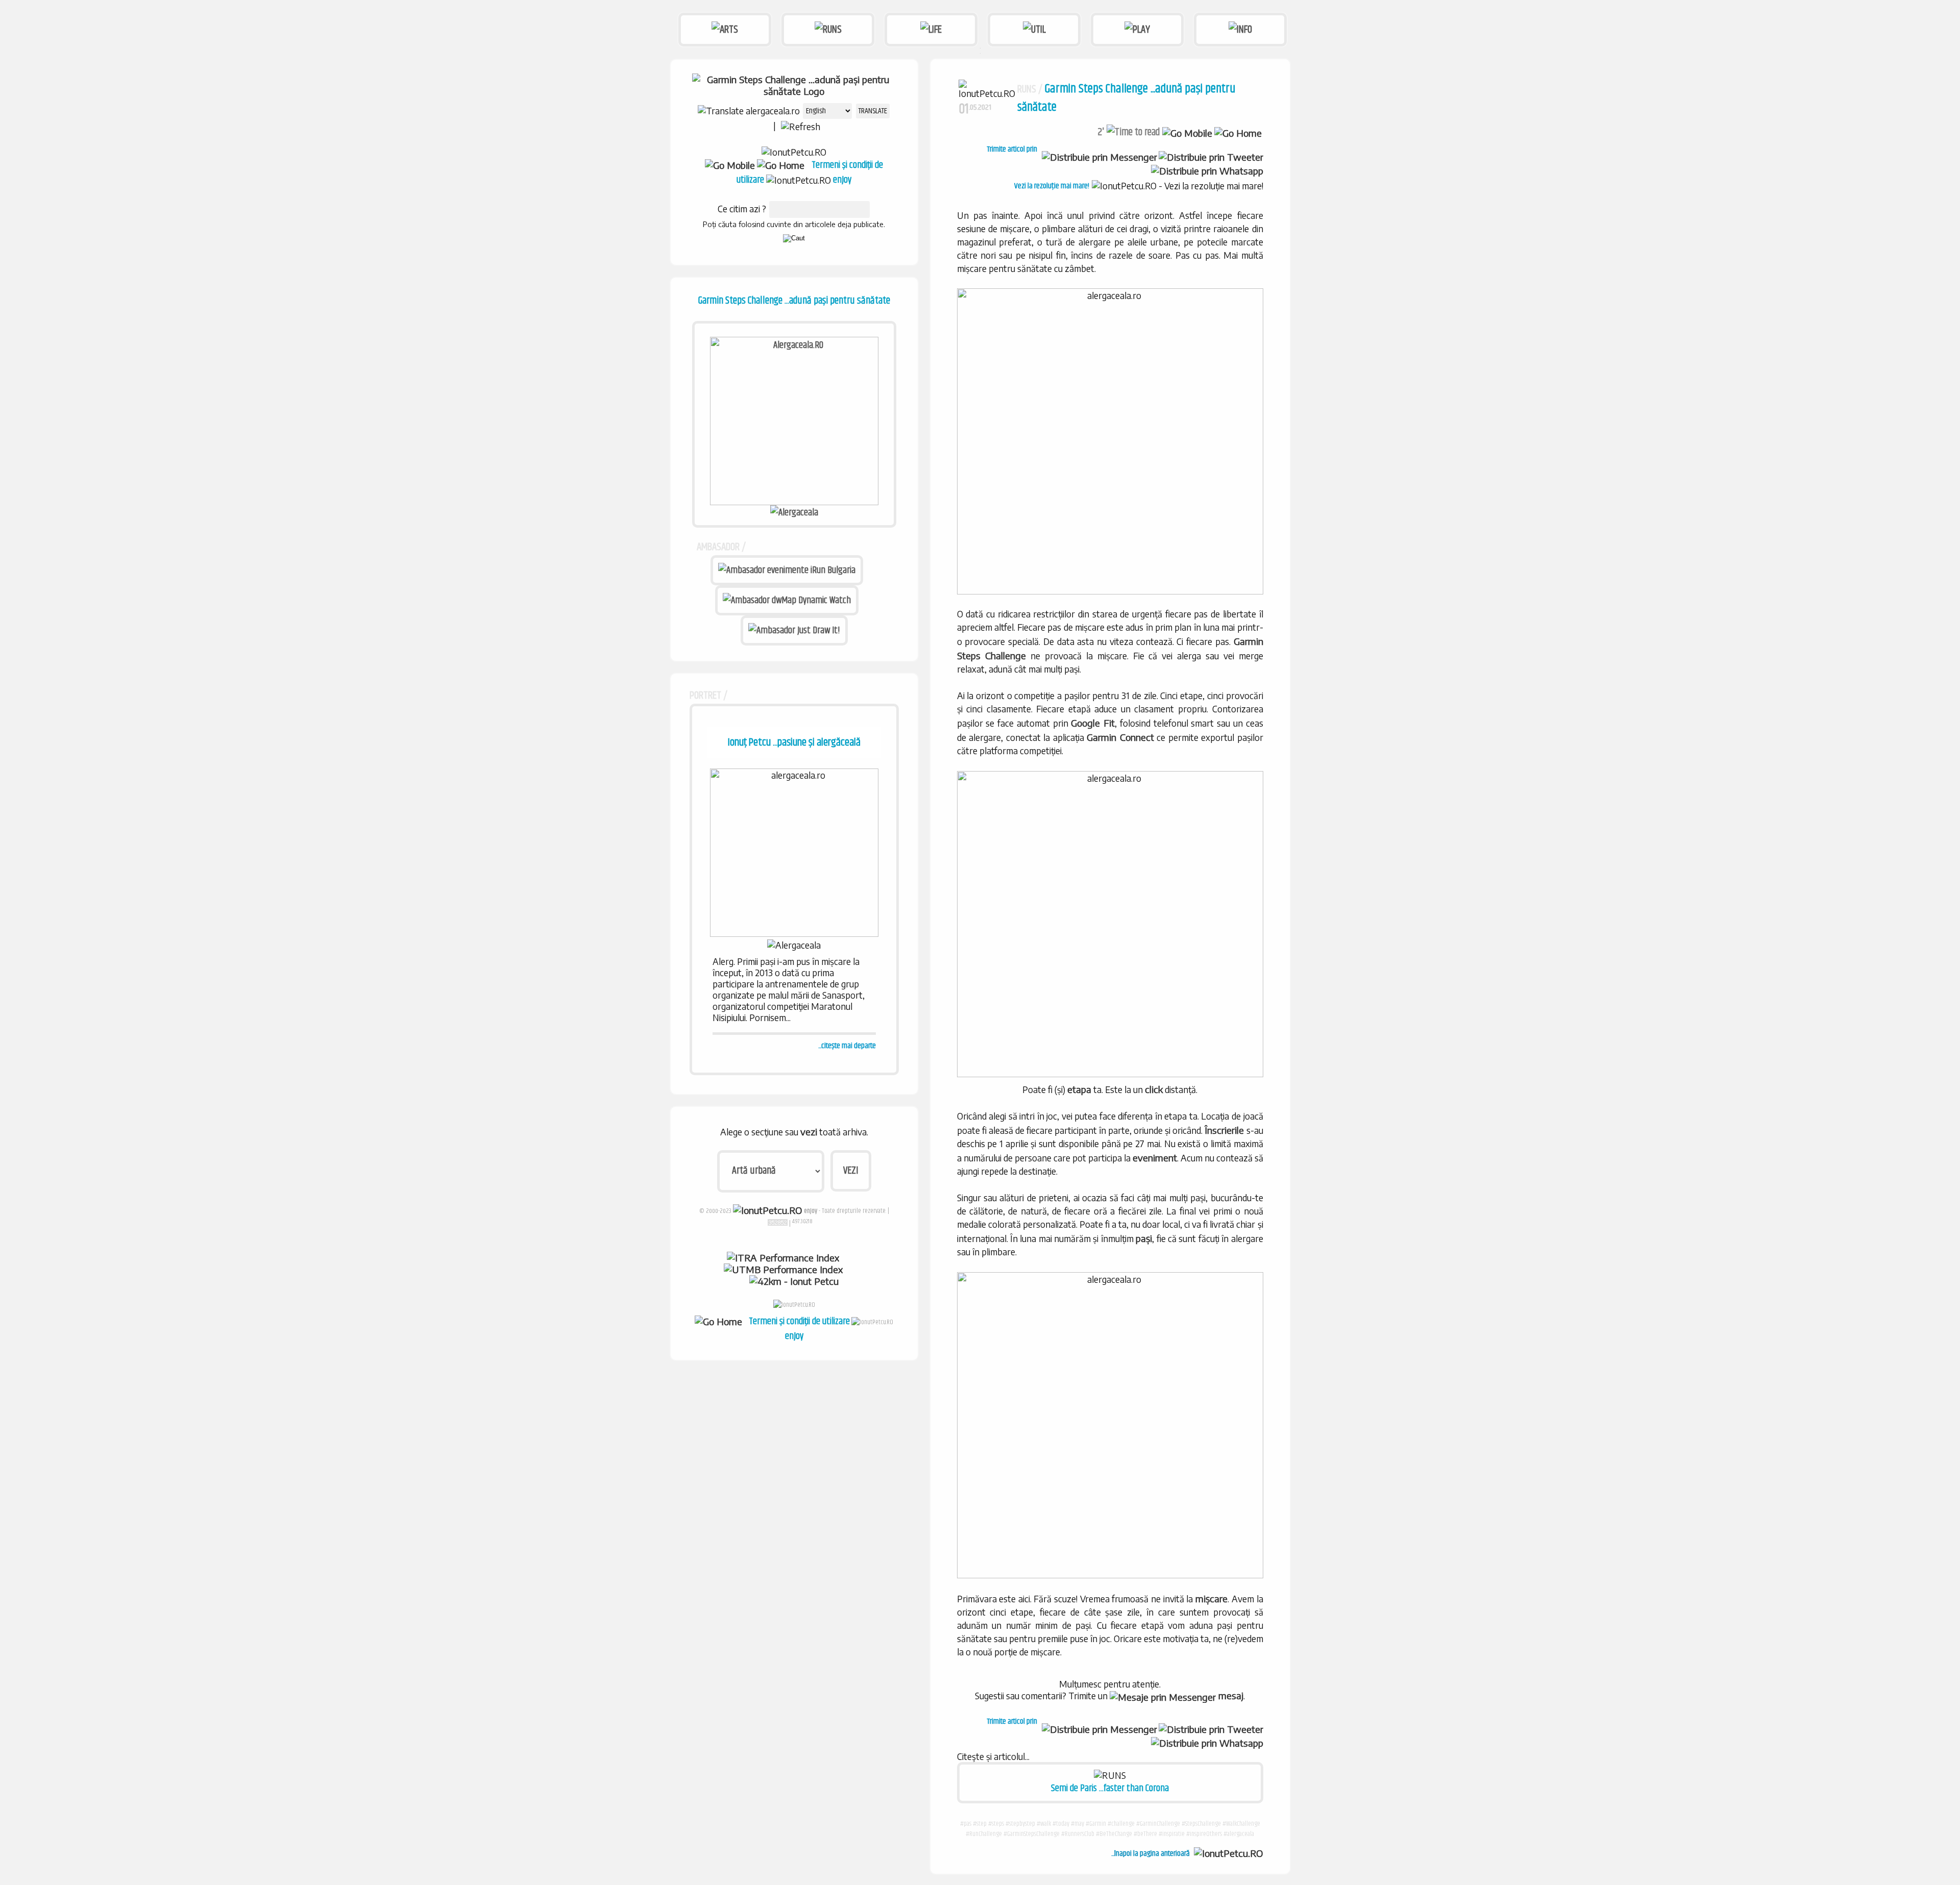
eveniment (1155, 1158)
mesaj (1230, 1695)
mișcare (1211, 1598)
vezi (809, 1132)
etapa (1079, 1089)
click (1154, 1089)
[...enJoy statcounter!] (778, 1222)
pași (1144, 1238)
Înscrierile (1224, 1130)
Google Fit (1093, 723)
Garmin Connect (1120, 737)
